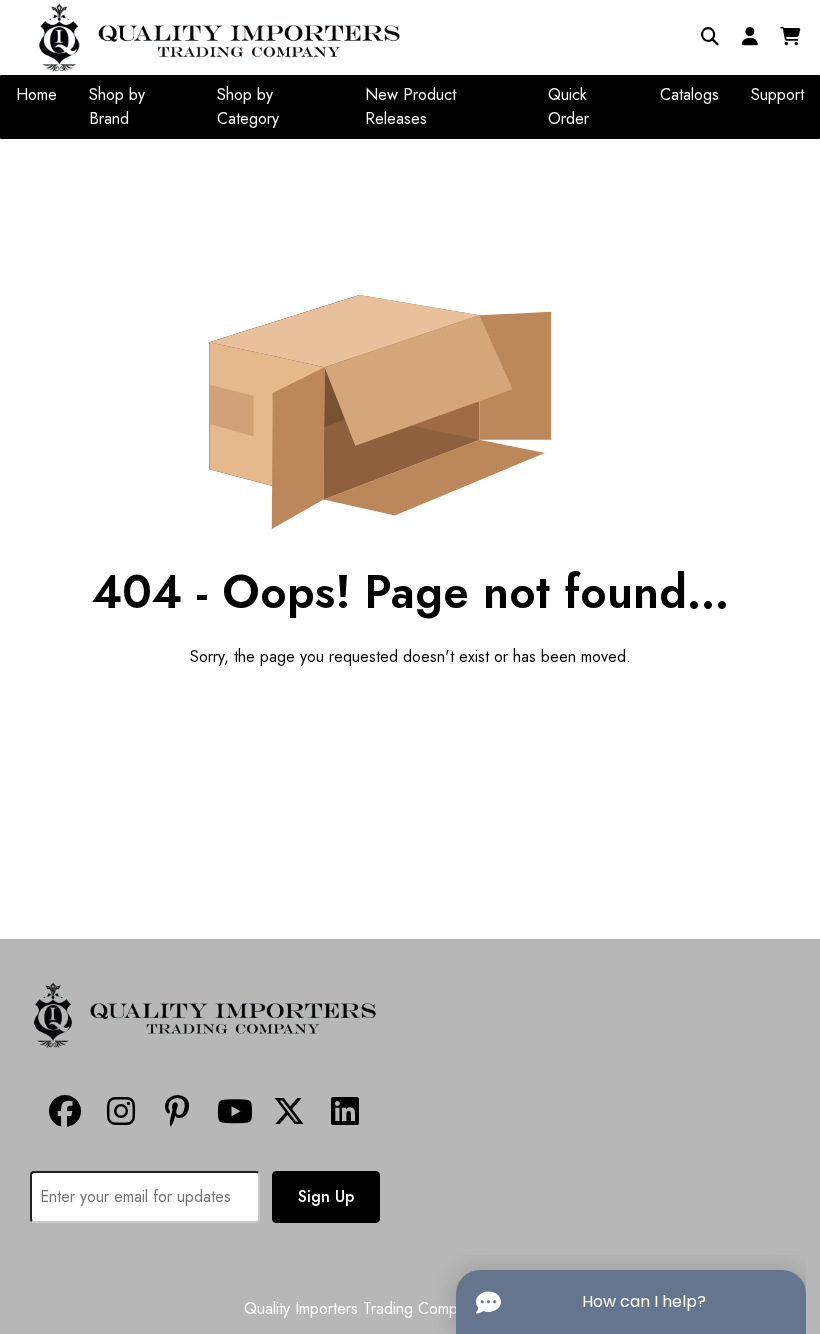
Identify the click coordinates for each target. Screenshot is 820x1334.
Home (36, 94)
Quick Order (568, 106)
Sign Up (326, 1196)
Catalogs (689, 94)
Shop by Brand (117, 106)
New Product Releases (410, 106)
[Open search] (710, 37)
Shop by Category (248, 106)
